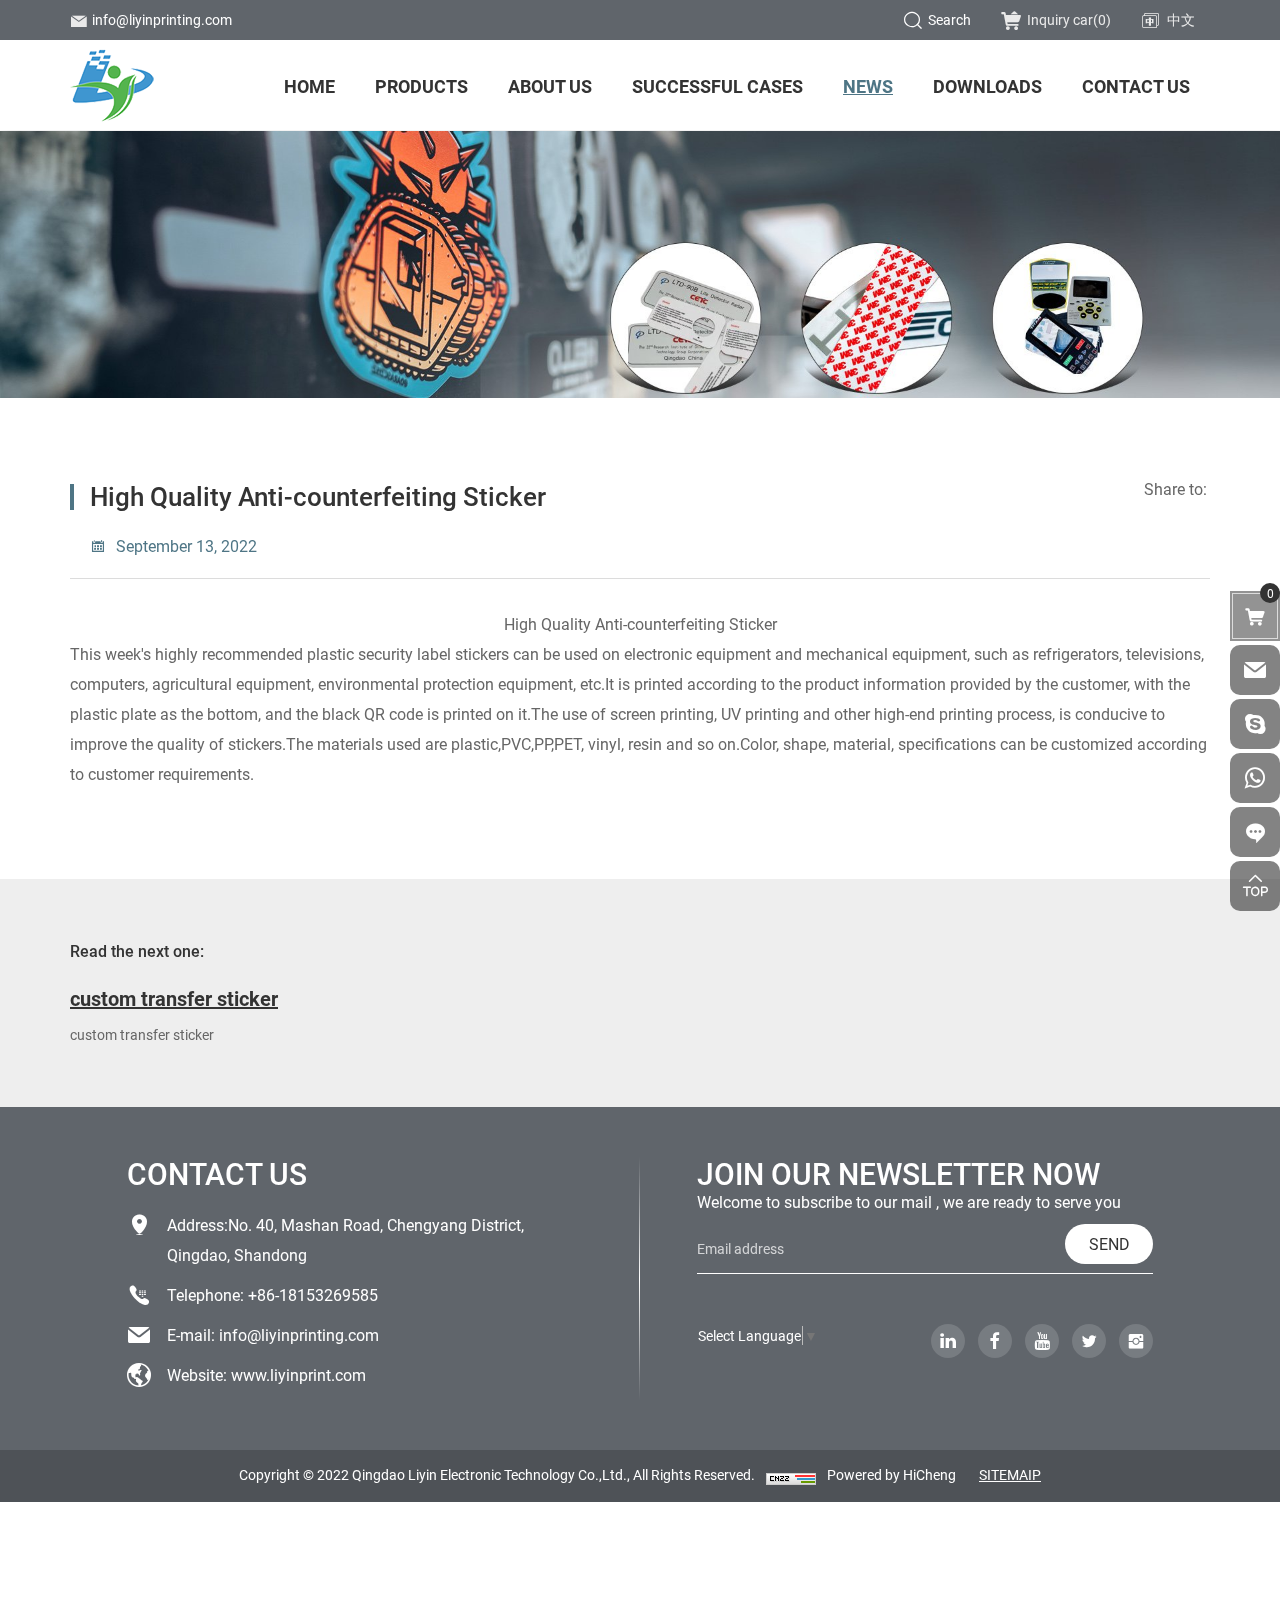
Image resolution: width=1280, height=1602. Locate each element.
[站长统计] (791, 1476)
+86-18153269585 (313, 1294)
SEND (1109, 1243)
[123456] (1255, 778)
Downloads (987, 86)
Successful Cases (717, 86)
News (868, 86)
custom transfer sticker (174, 998)
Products (421, 86)
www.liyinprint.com (298, 1374)
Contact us (1136, 86)
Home (309, 86)
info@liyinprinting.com (162, 19)
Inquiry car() (1069, 19)
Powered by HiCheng (891, 1474)
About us (550, 86)
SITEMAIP (1010, 1474)
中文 (1181, 19)
